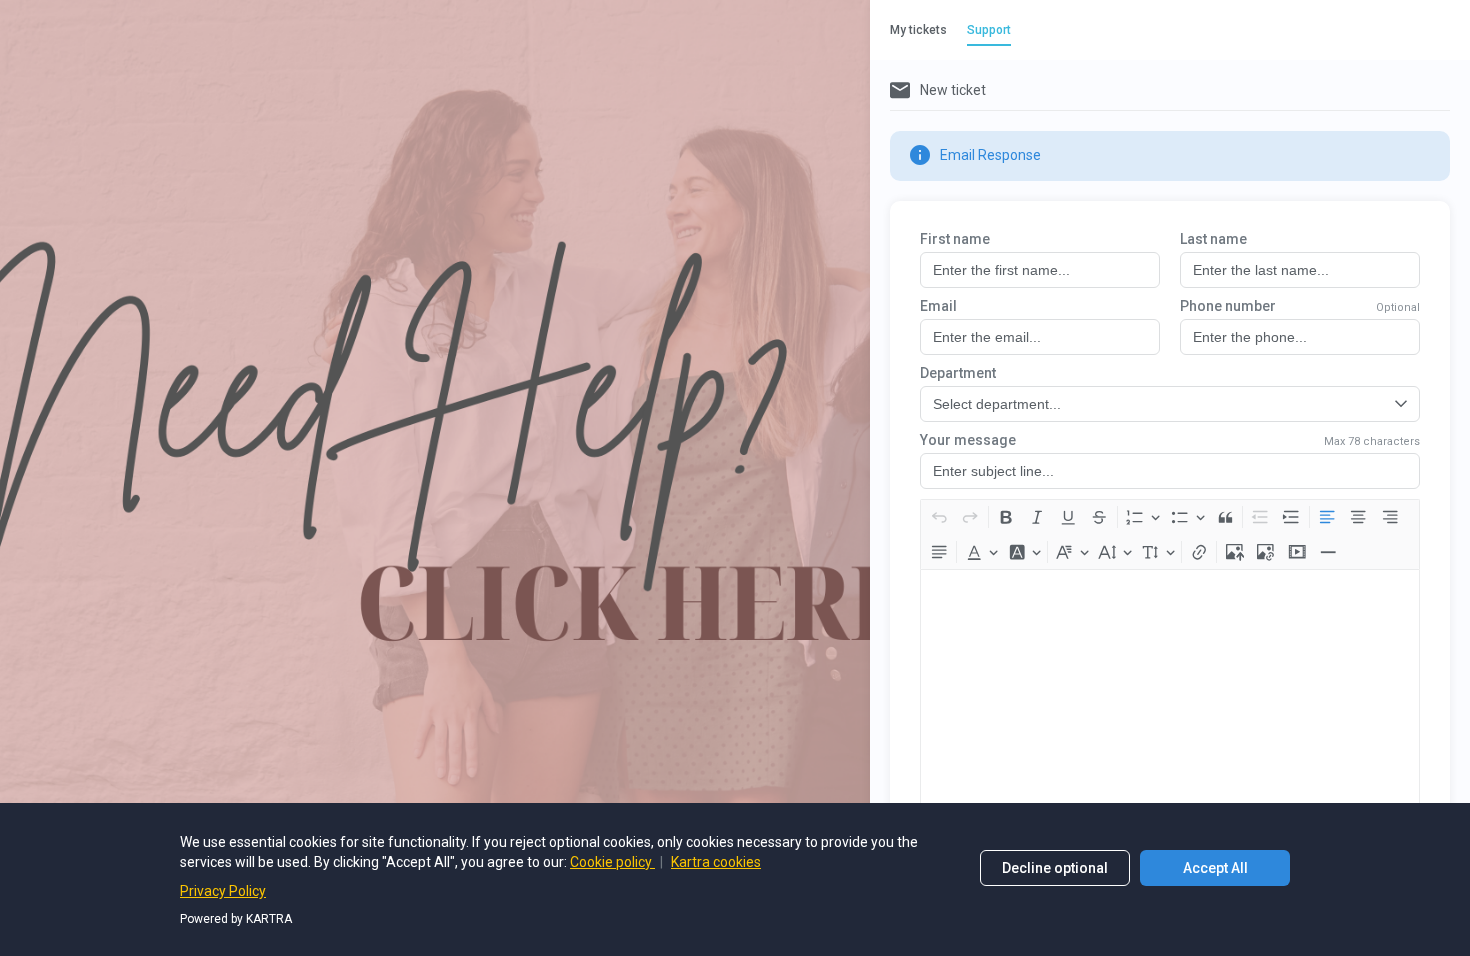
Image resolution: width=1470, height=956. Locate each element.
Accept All (1215, 868)
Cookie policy (612, 862)
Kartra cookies (716, 862)
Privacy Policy (223, 891)
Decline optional (1055, 868)
